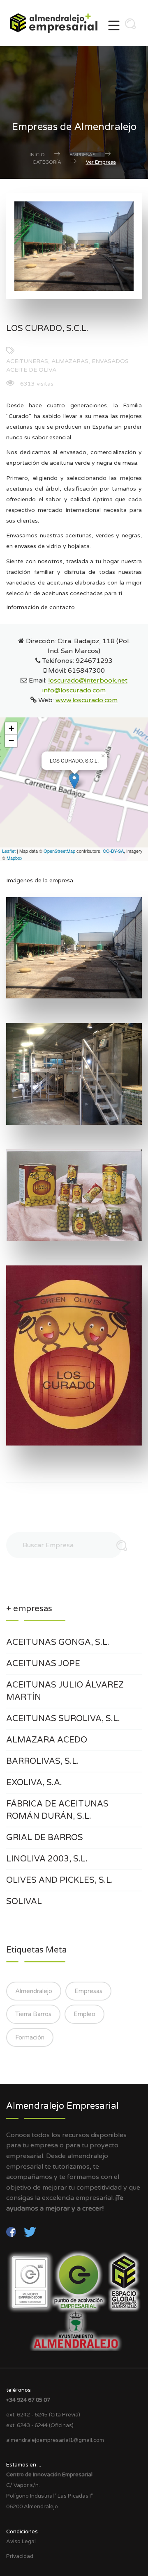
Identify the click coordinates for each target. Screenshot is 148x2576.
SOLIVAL (24, 1902)
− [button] (11, 741)
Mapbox (15, 858)
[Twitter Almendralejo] (30, 2231)
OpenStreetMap (59, 851)
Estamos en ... (24, 2465)
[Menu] (114, 28)
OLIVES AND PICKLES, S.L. (60, 1880)
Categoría (47, 162)
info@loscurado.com (74, 690)
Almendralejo (34, 1991)
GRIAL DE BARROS (45, 1838)
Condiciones (22, 2532)
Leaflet (9, 851)
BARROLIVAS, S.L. (43, 1761)
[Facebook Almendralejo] (12, 2231)
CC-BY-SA (113, 851)
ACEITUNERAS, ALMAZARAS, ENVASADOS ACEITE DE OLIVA (67, 365)
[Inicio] (57, 23)
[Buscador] (128, 26)
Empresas (82, 155)
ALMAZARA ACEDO (47, 1740)
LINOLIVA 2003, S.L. (47, 1859)
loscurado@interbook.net (88, 681)
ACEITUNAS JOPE (43, 1664)
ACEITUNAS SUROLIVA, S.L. (63, 1719)
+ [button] (11, 728)
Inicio (37, 155)
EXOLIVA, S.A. (34, 1783)
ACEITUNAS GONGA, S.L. (58, 1642)
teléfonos (18, 2390)
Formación (30, 2037)
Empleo (84, 2014)
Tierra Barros (33, 2014)
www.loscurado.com (87, 700)
